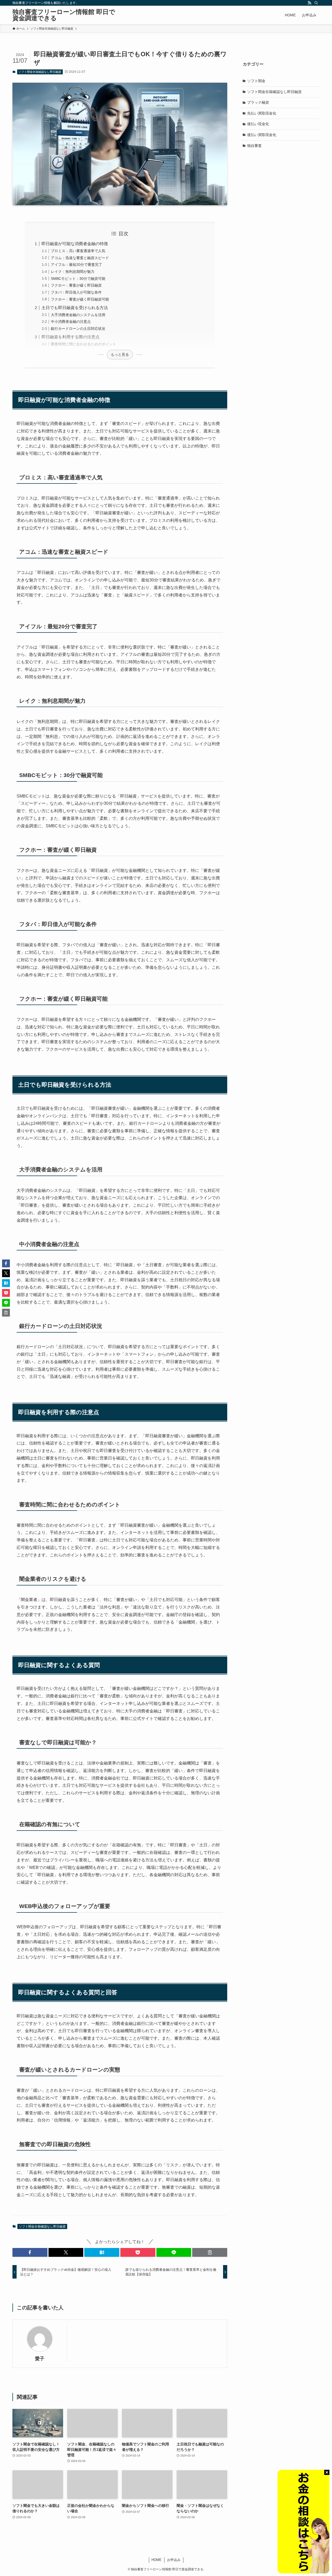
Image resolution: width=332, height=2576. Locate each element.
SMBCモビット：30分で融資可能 (78, 279)
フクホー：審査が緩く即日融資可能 (80, 299)
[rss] (309, 3)
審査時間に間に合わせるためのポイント (84, 344)
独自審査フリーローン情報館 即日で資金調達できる (64, 15)
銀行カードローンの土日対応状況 (78, 329)
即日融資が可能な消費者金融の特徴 (75, 244)
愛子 (40, 2359)
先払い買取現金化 (262, 113)
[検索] (316, 3)
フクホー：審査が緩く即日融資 (76, 285)
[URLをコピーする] (210, 2252)
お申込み (174, 2560)
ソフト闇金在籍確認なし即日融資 (40, 72)
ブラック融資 (258, 102)
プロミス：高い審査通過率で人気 (78, 251)
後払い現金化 (258, 124)
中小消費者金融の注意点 (71, 322)
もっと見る (120, 354)
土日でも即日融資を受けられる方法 (75, 308)
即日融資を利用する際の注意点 (71, 337)
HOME (157, 2560)
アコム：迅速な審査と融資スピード (80, 258)
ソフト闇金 (256, 81)
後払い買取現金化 (262, 135)
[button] (30, 2252)
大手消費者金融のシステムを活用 (78, 315)
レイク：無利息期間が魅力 (73, 272)
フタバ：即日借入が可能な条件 (76, 292)
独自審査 (254, 145)
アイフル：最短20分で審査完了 (77, 265)
